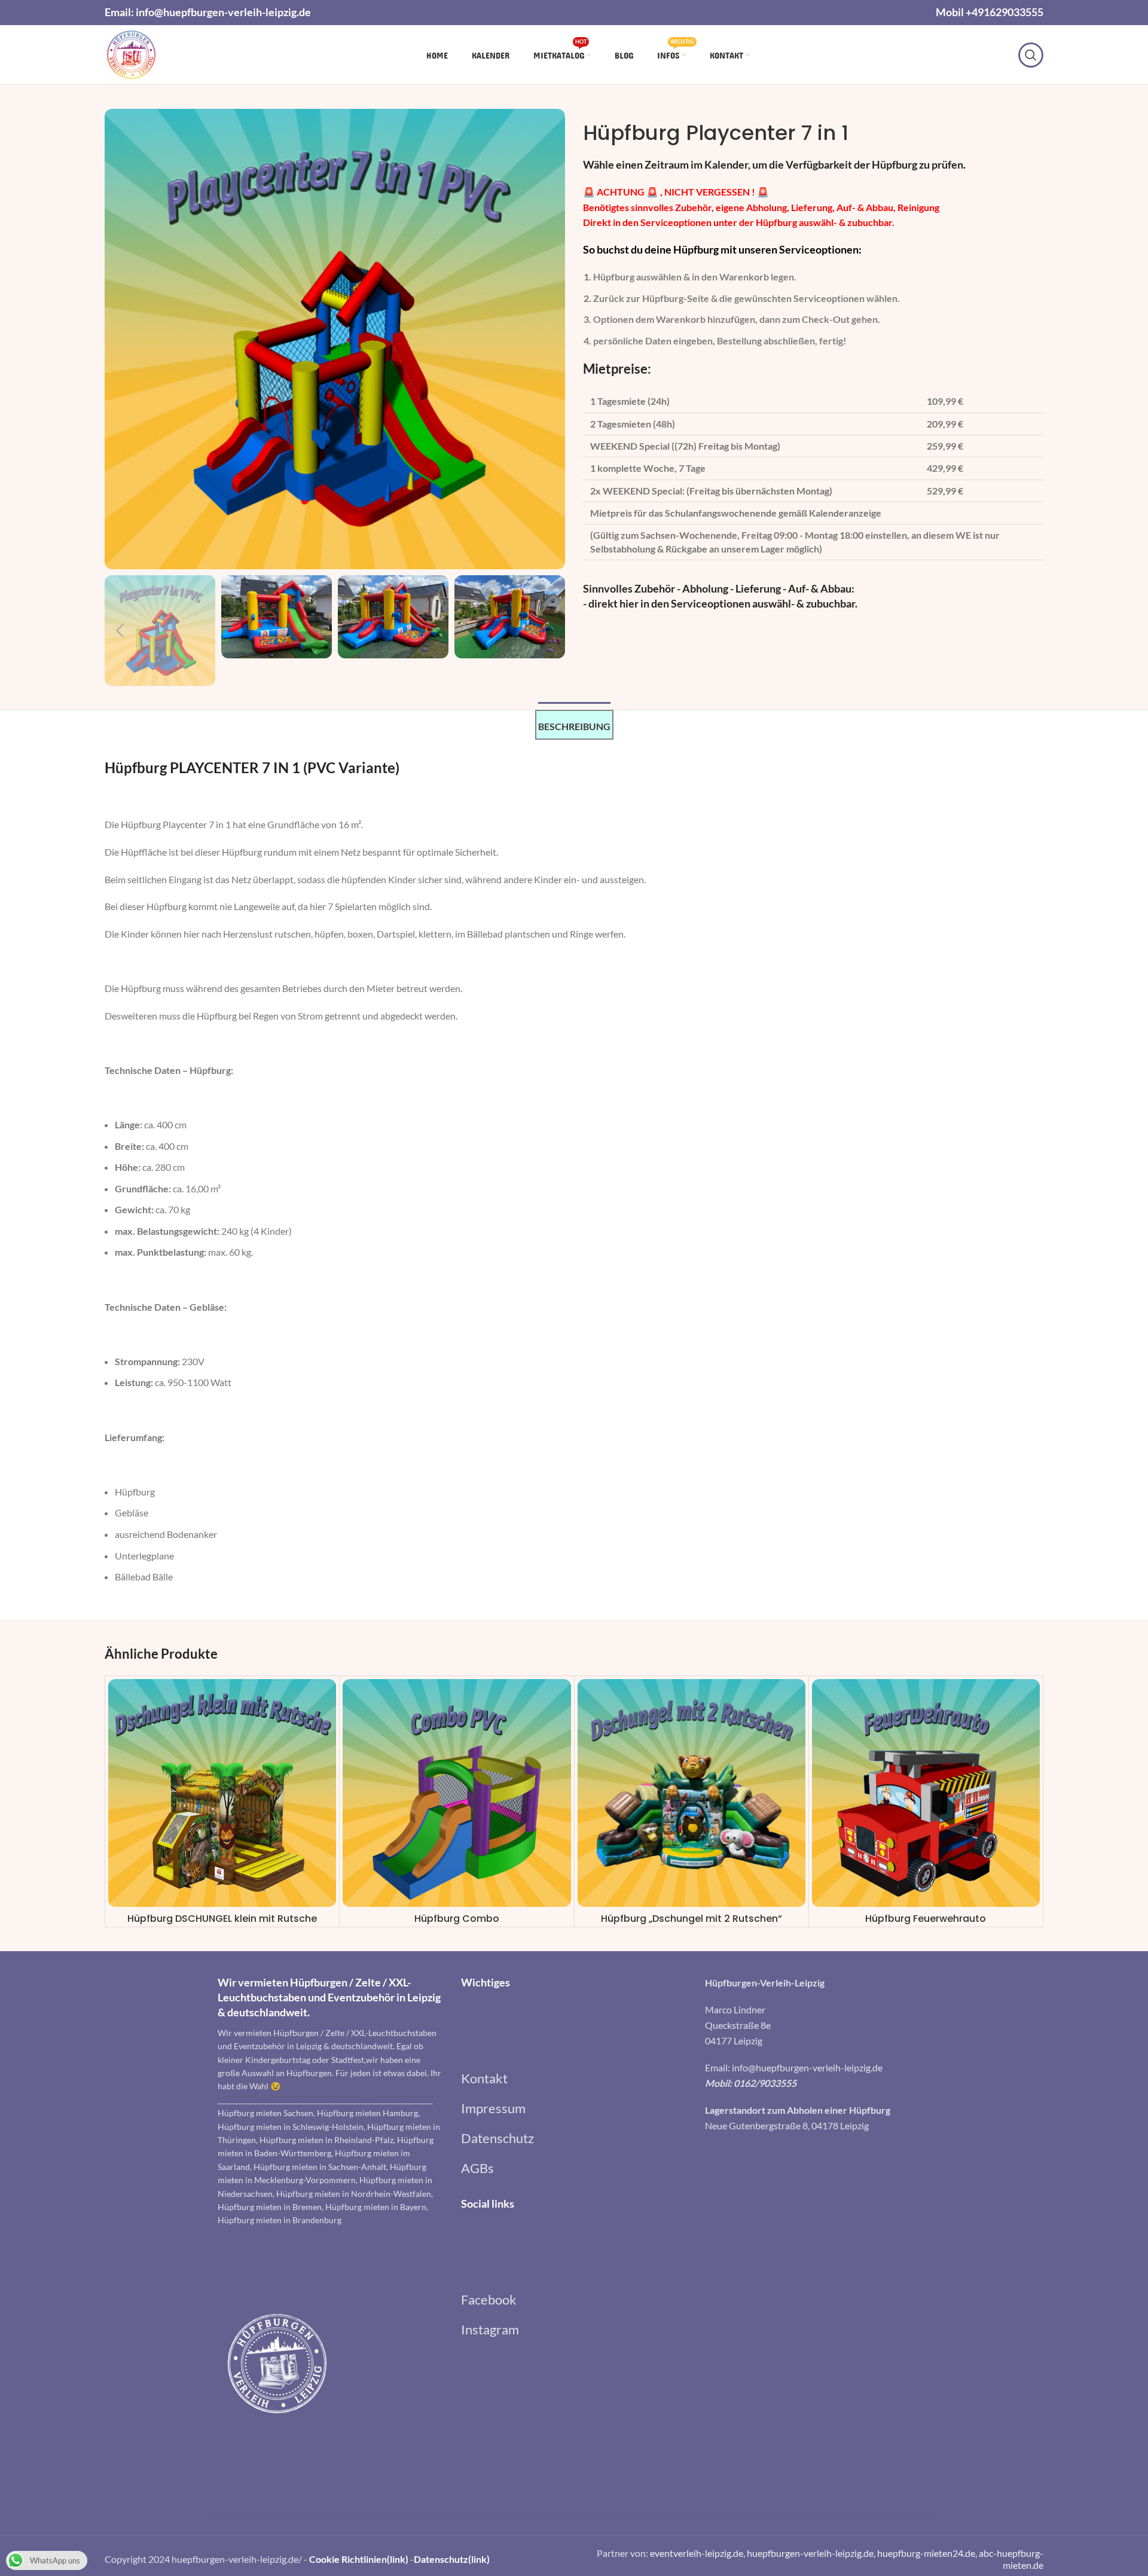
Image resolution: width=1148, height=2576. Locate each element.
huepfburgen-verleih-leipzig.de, (812, 2553)
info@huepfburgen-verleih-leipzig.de (223, 12)
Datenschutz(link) (452, 2559)
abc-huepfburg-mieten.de (1011, 2559)
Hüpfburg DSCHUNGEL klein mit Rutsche (222, 1919)
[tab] (574, 725)
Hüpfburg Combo (457, 1919)
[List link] (574, 2078)
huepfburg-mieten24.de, (928, 2553)
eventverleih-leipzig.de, (698, 2553)
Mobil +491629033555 (990, 12)
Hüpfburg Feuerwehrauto (926, 1919)
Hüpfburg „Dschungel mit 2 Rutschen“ (691, 1919)
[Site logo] (131, 54)
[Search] (1031, 55)
